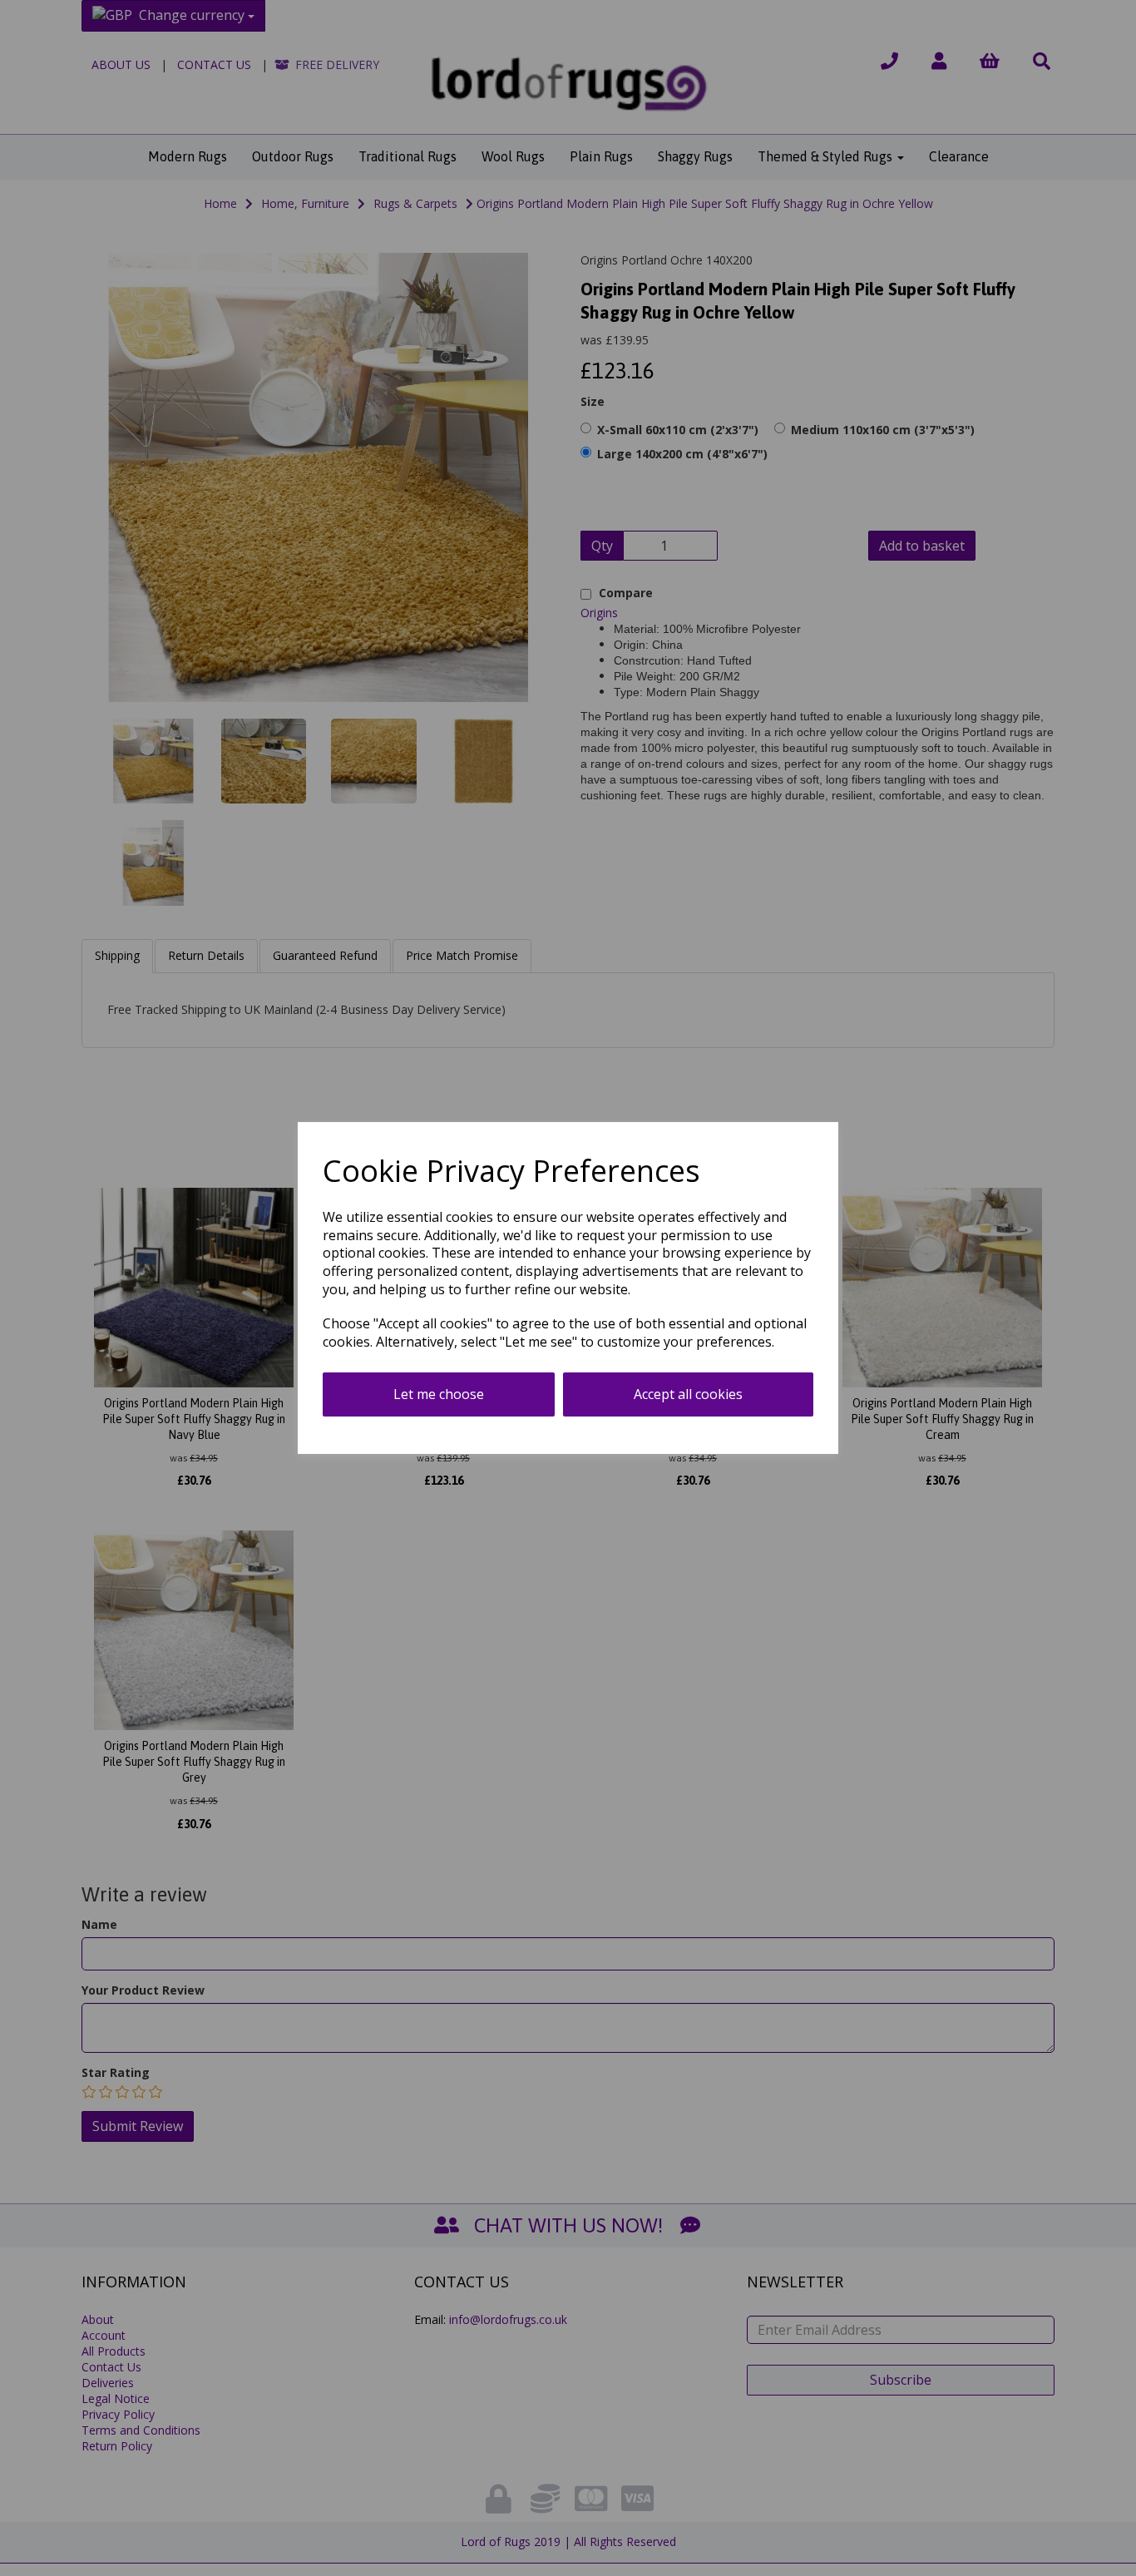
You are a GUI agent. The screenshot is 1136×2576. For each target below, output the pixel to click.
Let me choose (439, 1394)
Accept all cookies (688, 1394)
